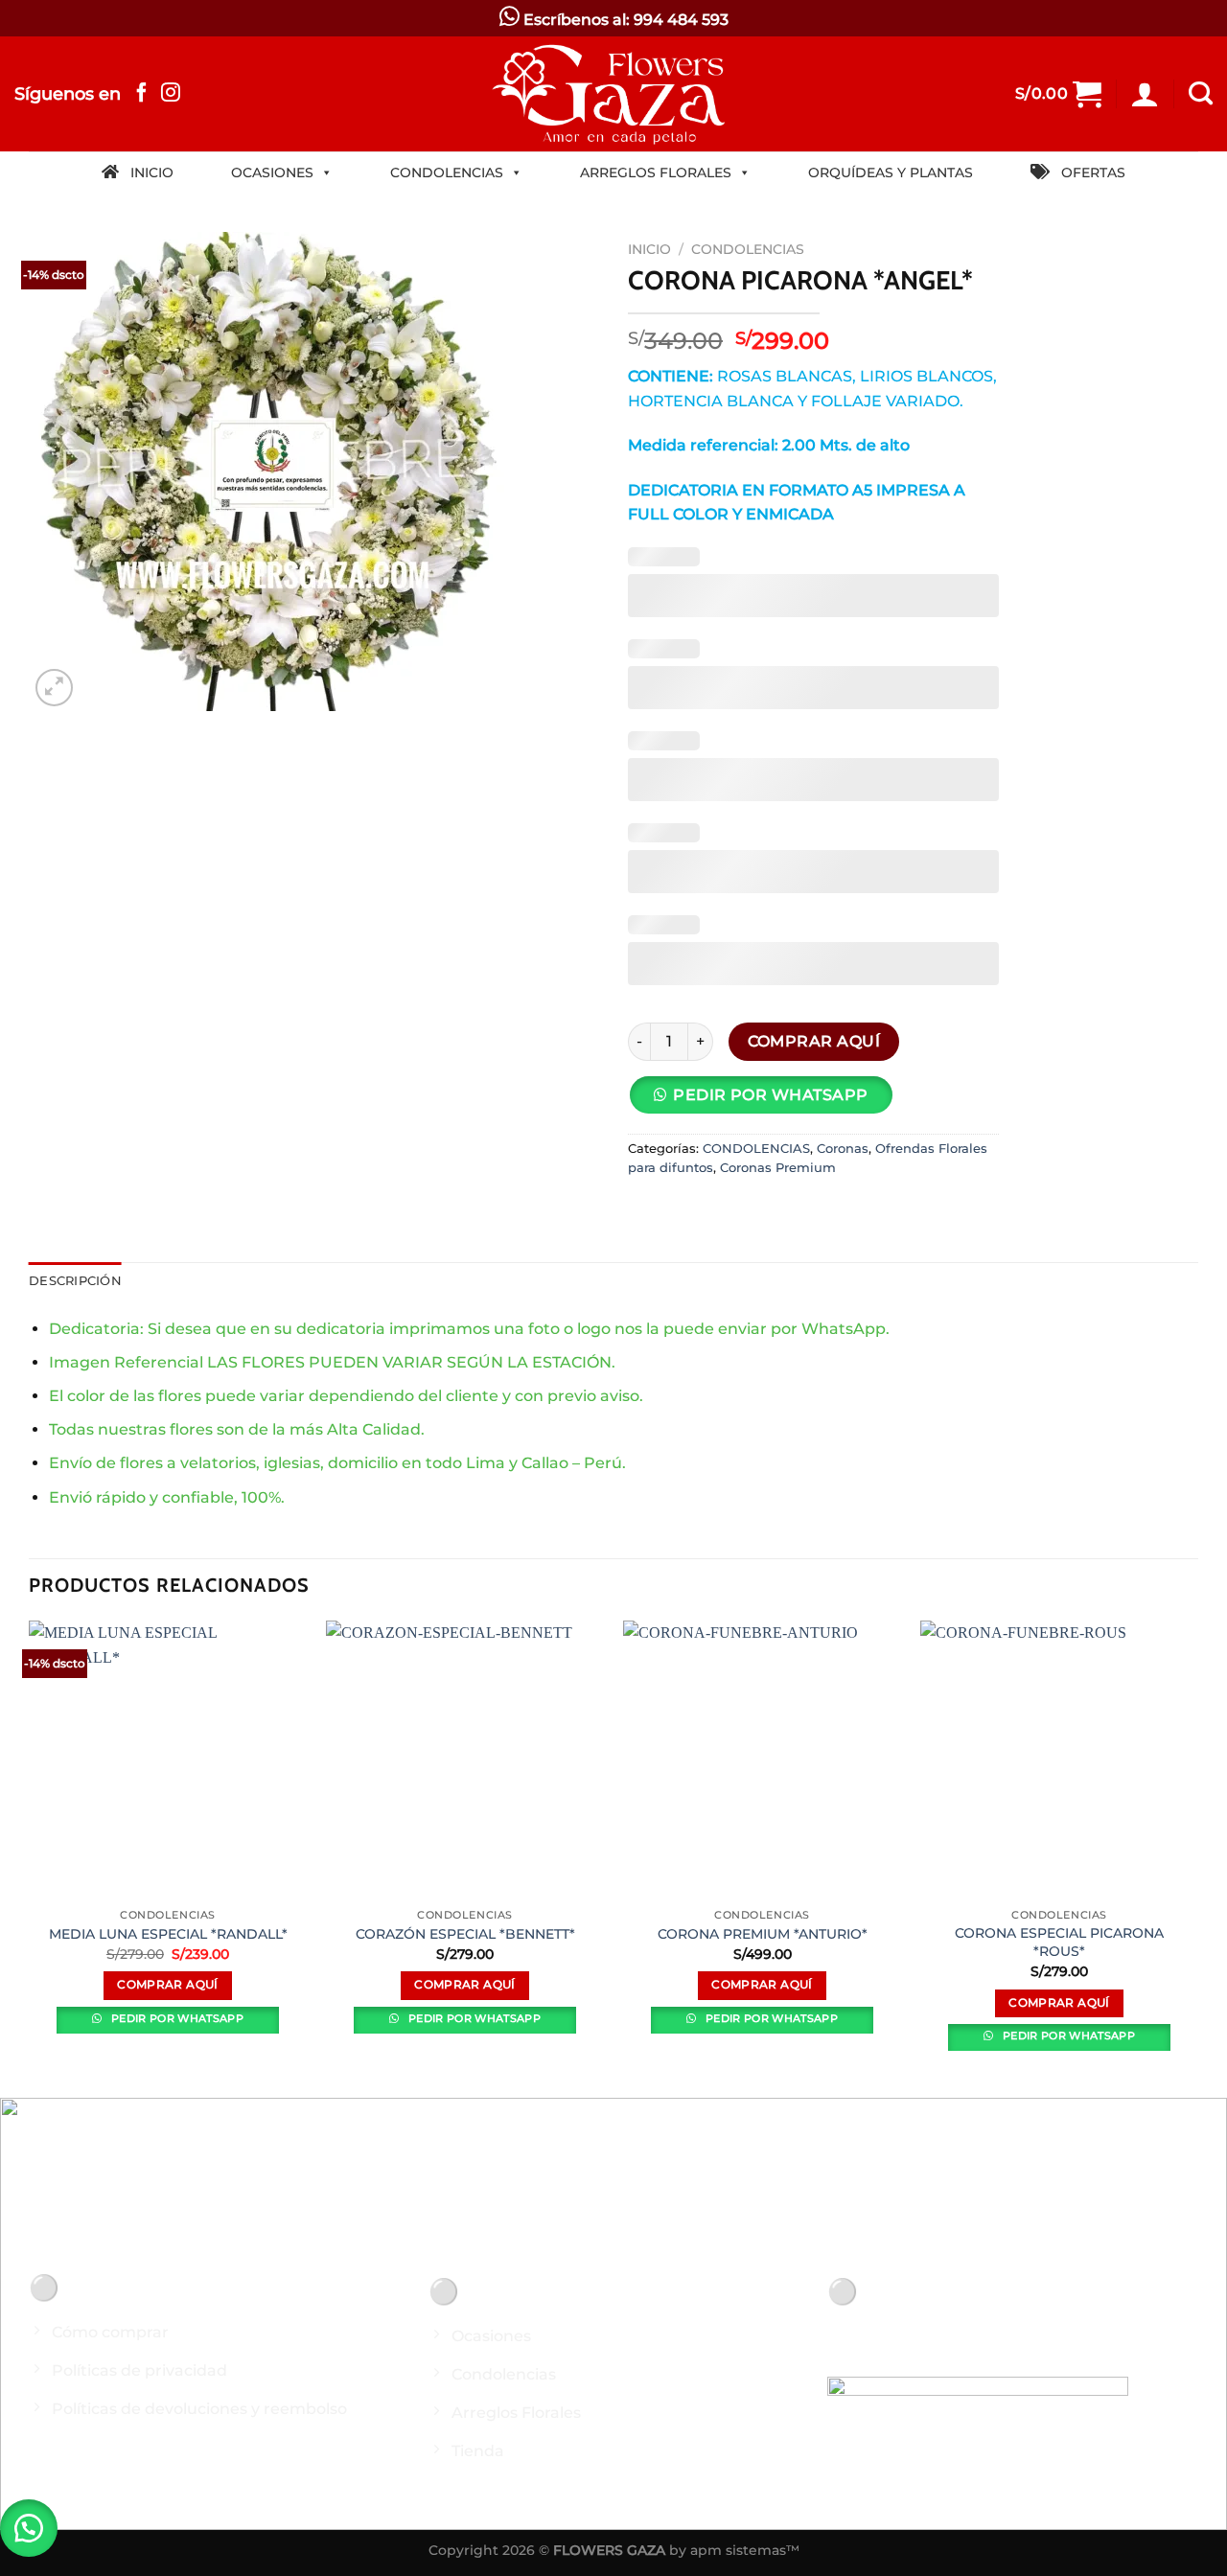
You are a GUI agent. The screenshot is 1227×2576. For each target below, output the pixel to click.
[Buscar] (1201, 94)
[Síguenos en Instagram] (171, 95)
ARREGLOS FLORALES (656, 172)
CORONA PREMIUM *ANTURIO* (763, 1934)
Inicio (649, 249)
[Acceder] (1145, 94)
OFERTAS (1088, 172)
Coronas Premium (778, 1168)
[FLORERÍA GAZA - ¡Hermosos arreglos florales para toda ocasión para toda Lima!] (613, 94)
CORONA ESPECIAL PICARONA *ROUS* (1059, 1942)
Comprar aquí (814, 1041)
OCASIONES (272, 172)
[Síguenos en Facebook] (142, 95)
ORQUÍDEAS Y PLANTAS (891, 172)
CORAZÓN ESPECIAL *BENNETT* (465, 1934)
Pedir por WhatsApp (770, 1095)
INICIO (146, 172)
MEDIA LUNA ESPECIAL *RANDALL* (168, 1934)
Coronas (843, 1149)
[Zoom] (54, 688)
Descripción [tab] (75, 1281)
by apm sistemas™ (732, 2550)
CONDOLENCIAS (447, 172)
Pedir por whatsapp (176, 2018)
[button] (29, 2528)
